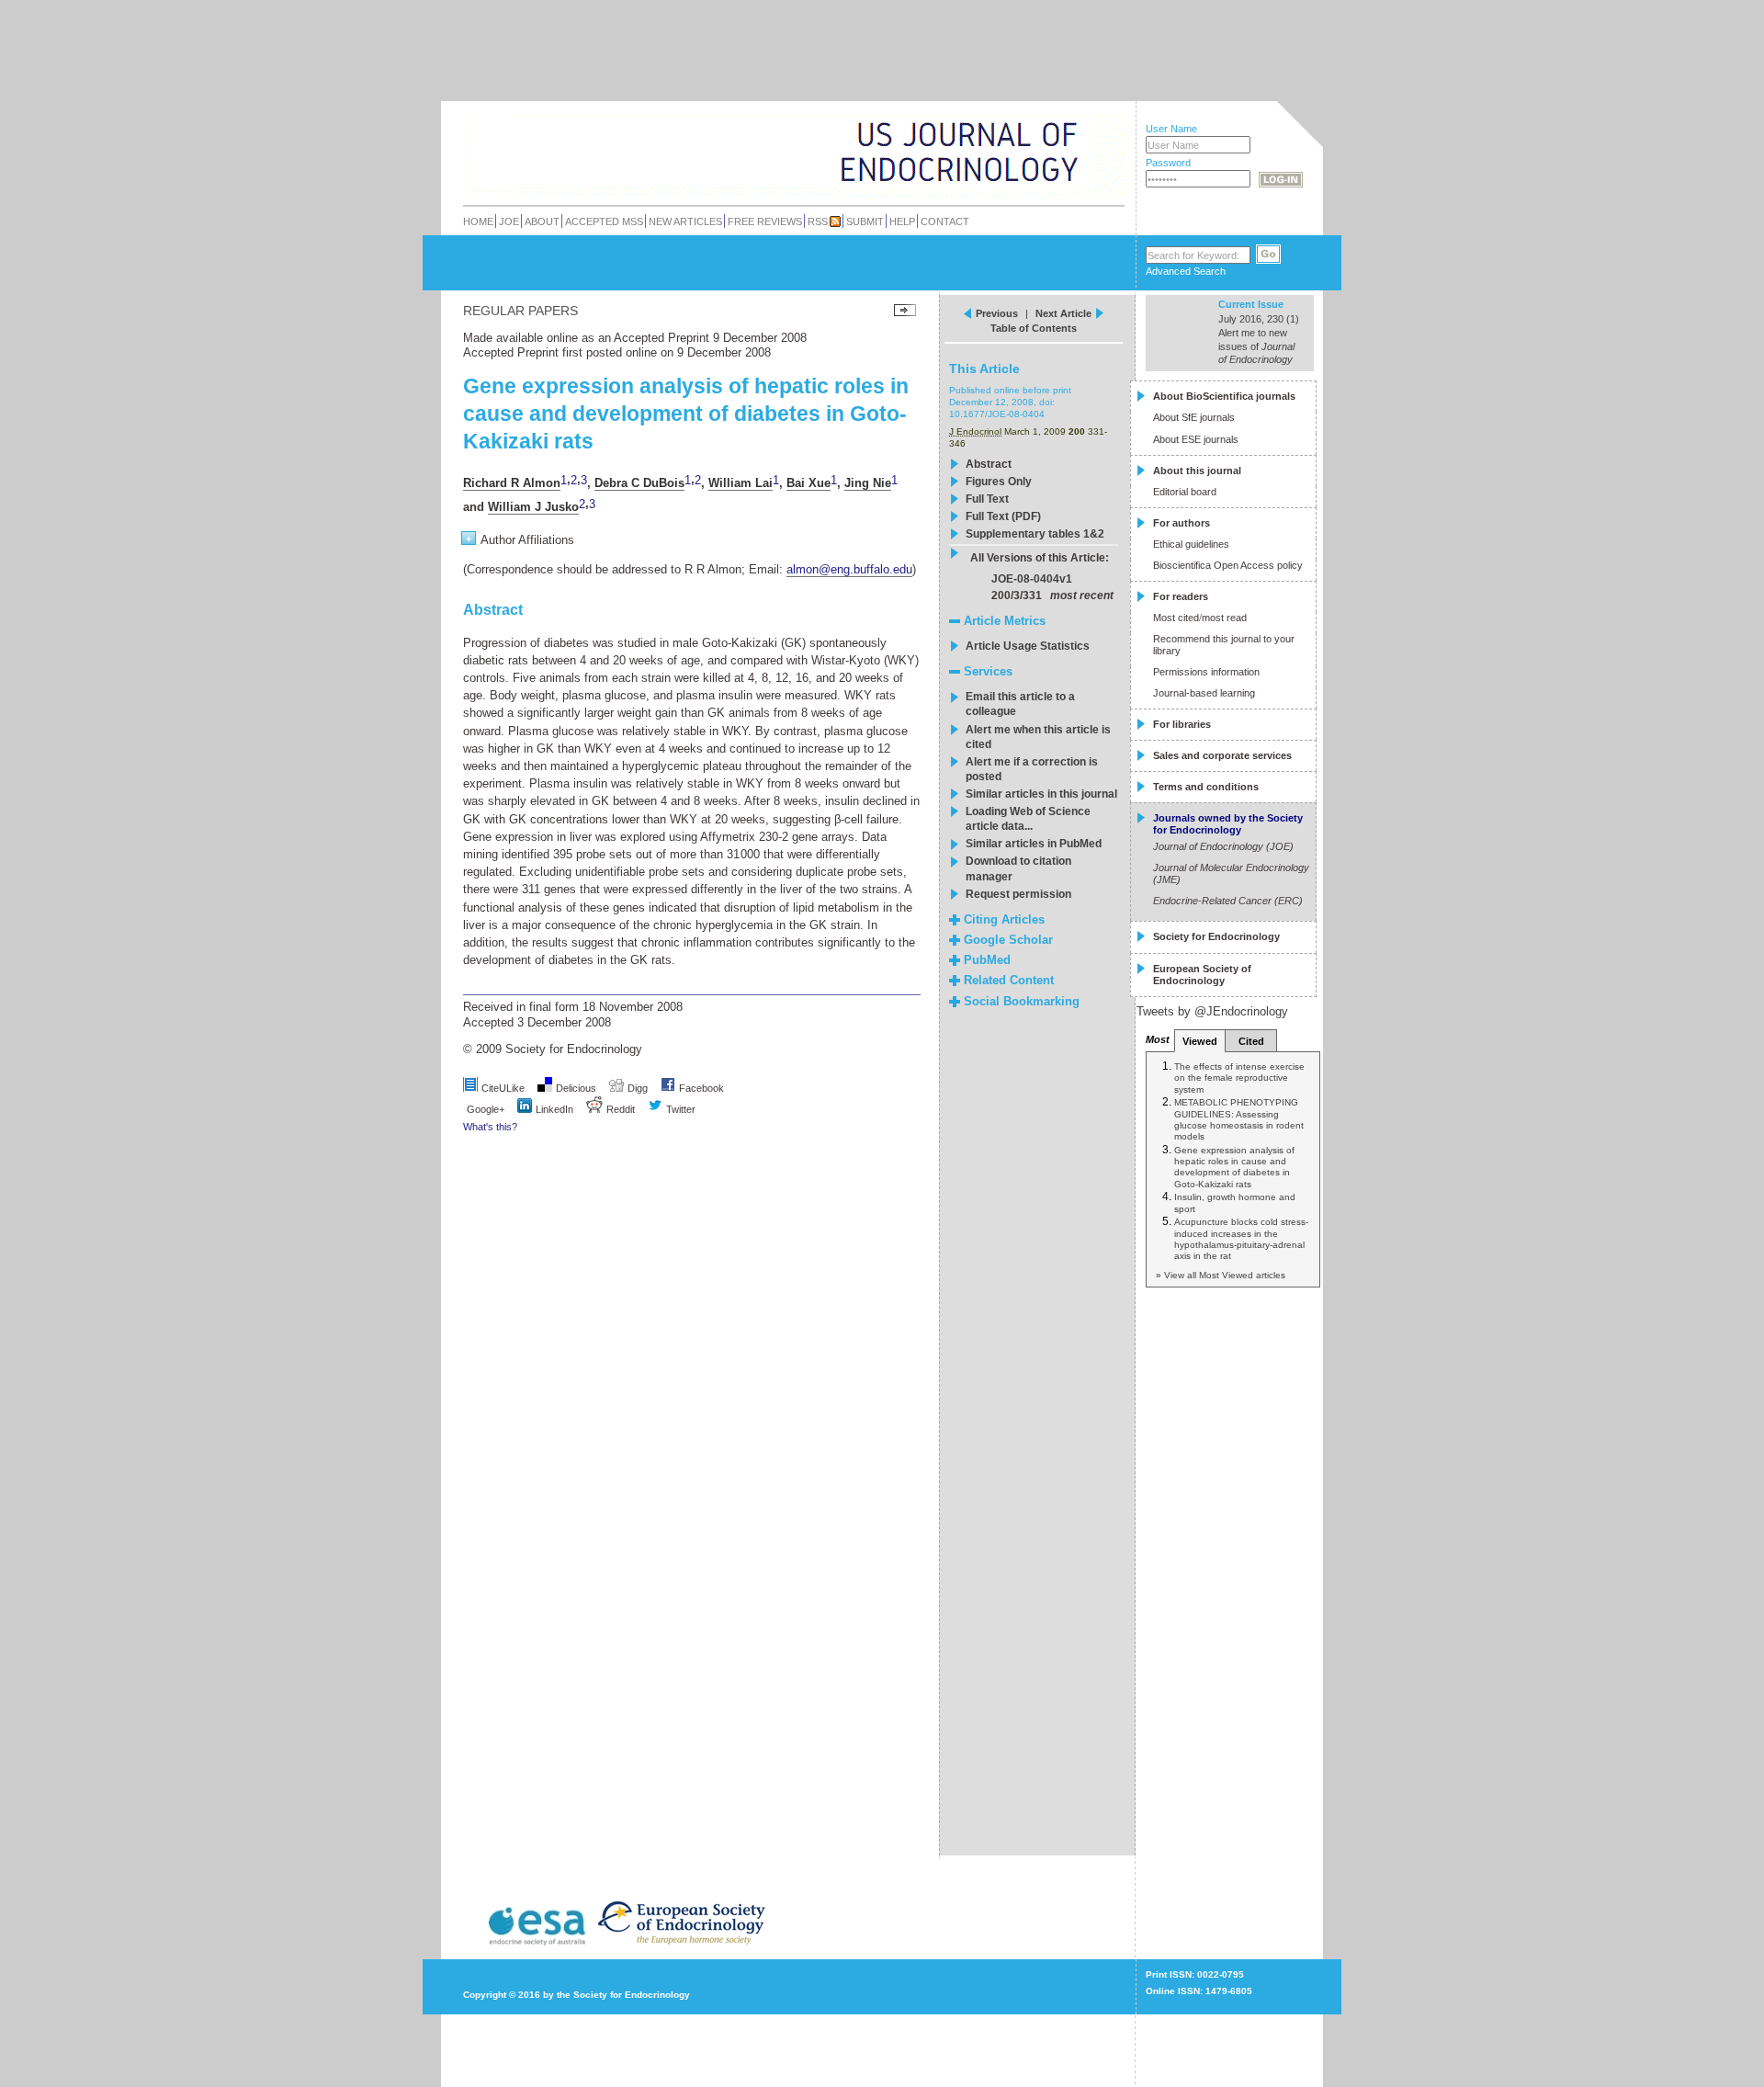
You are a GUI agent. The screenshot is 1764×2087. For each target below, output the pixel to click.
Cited (1251, 1041)
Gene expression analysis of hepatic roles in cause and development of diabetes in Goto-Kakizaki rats (1234, 1167)
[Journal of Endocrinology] (755, 151)
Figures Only (999, 482)
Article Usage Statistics (1028, 646)
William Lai (741, 483)
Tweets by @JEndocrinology (1212, 1011)
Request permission (1018, 894)
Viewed (1200, 1041)
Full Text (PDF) (1003, 516)
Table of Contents (1034, 328)
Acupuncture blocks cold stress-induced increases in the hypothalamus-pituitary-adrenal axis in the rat (1241, 1239)
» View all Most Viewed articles (1221, 1275)
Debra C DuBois (639, 483)
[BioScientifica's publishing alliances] (780, 2042)
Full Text (987, 499)
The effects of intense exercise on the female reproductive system (1239, 1078)
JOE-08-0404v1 (1032, 579)
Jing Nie (868, 483)
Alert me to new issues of (1256, 346)
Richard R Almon (512, 483)
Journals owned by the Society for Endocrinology (1228, 824)
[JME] (1065, 153)
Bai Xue (808, 483)
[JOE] (1065, 128)
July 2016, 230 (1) (1259, 319)
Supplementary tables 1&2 (1035, 534)
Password (1168, 163)
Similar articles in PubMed (1034, 844)
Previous (997, 313)
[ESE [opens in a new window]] (724, 1944)
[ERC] (1065, 178)
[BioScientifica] (1100, 154)
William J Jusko (533, 507)
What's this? (490, 1127)
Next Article (1063, 313)
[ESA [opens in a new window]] (535, 1944)
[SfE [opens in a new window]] (465, 1944)
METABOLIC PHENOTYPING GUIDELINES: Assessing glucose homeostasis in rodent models (1239, 1119)
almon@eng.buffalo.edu (849, 569)
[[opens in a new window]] (668, 1088)
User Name (1171, 129)
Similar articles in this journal (1041, 794)
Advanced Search (1186, 271)
